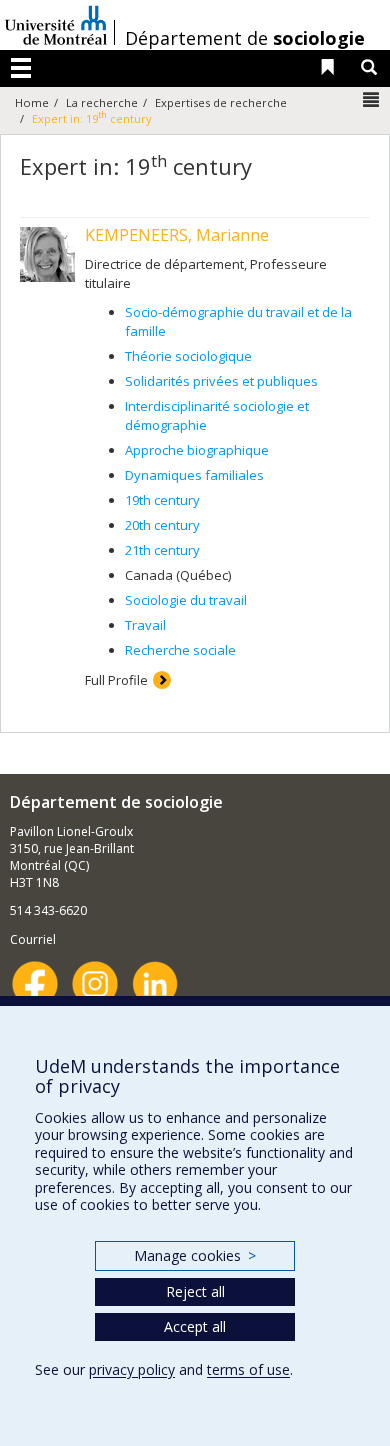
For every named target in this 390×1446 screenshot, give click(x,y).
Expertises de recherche (221, 102)
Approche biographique (197, 450)
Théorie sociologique (188, 356)
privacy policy (132, 1369)
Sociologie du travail (186, 600)
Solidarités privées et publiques (221, 381)
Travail (145, 625)
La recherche (102, 102)
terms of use (248, 1369)
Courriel (33, 939)
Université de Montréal (56, 25)
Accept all (195, 1326)
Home (32, 102)
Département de (245, 38)
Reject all (195, 1291)
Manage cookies (194, 1255)
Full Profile (116, 680)
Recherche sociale (180, 650)
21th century (162, 550)
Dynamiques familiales (194, 475)
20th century (162, 525)
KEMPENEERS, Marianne (177, 235)
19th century (162, 500)
